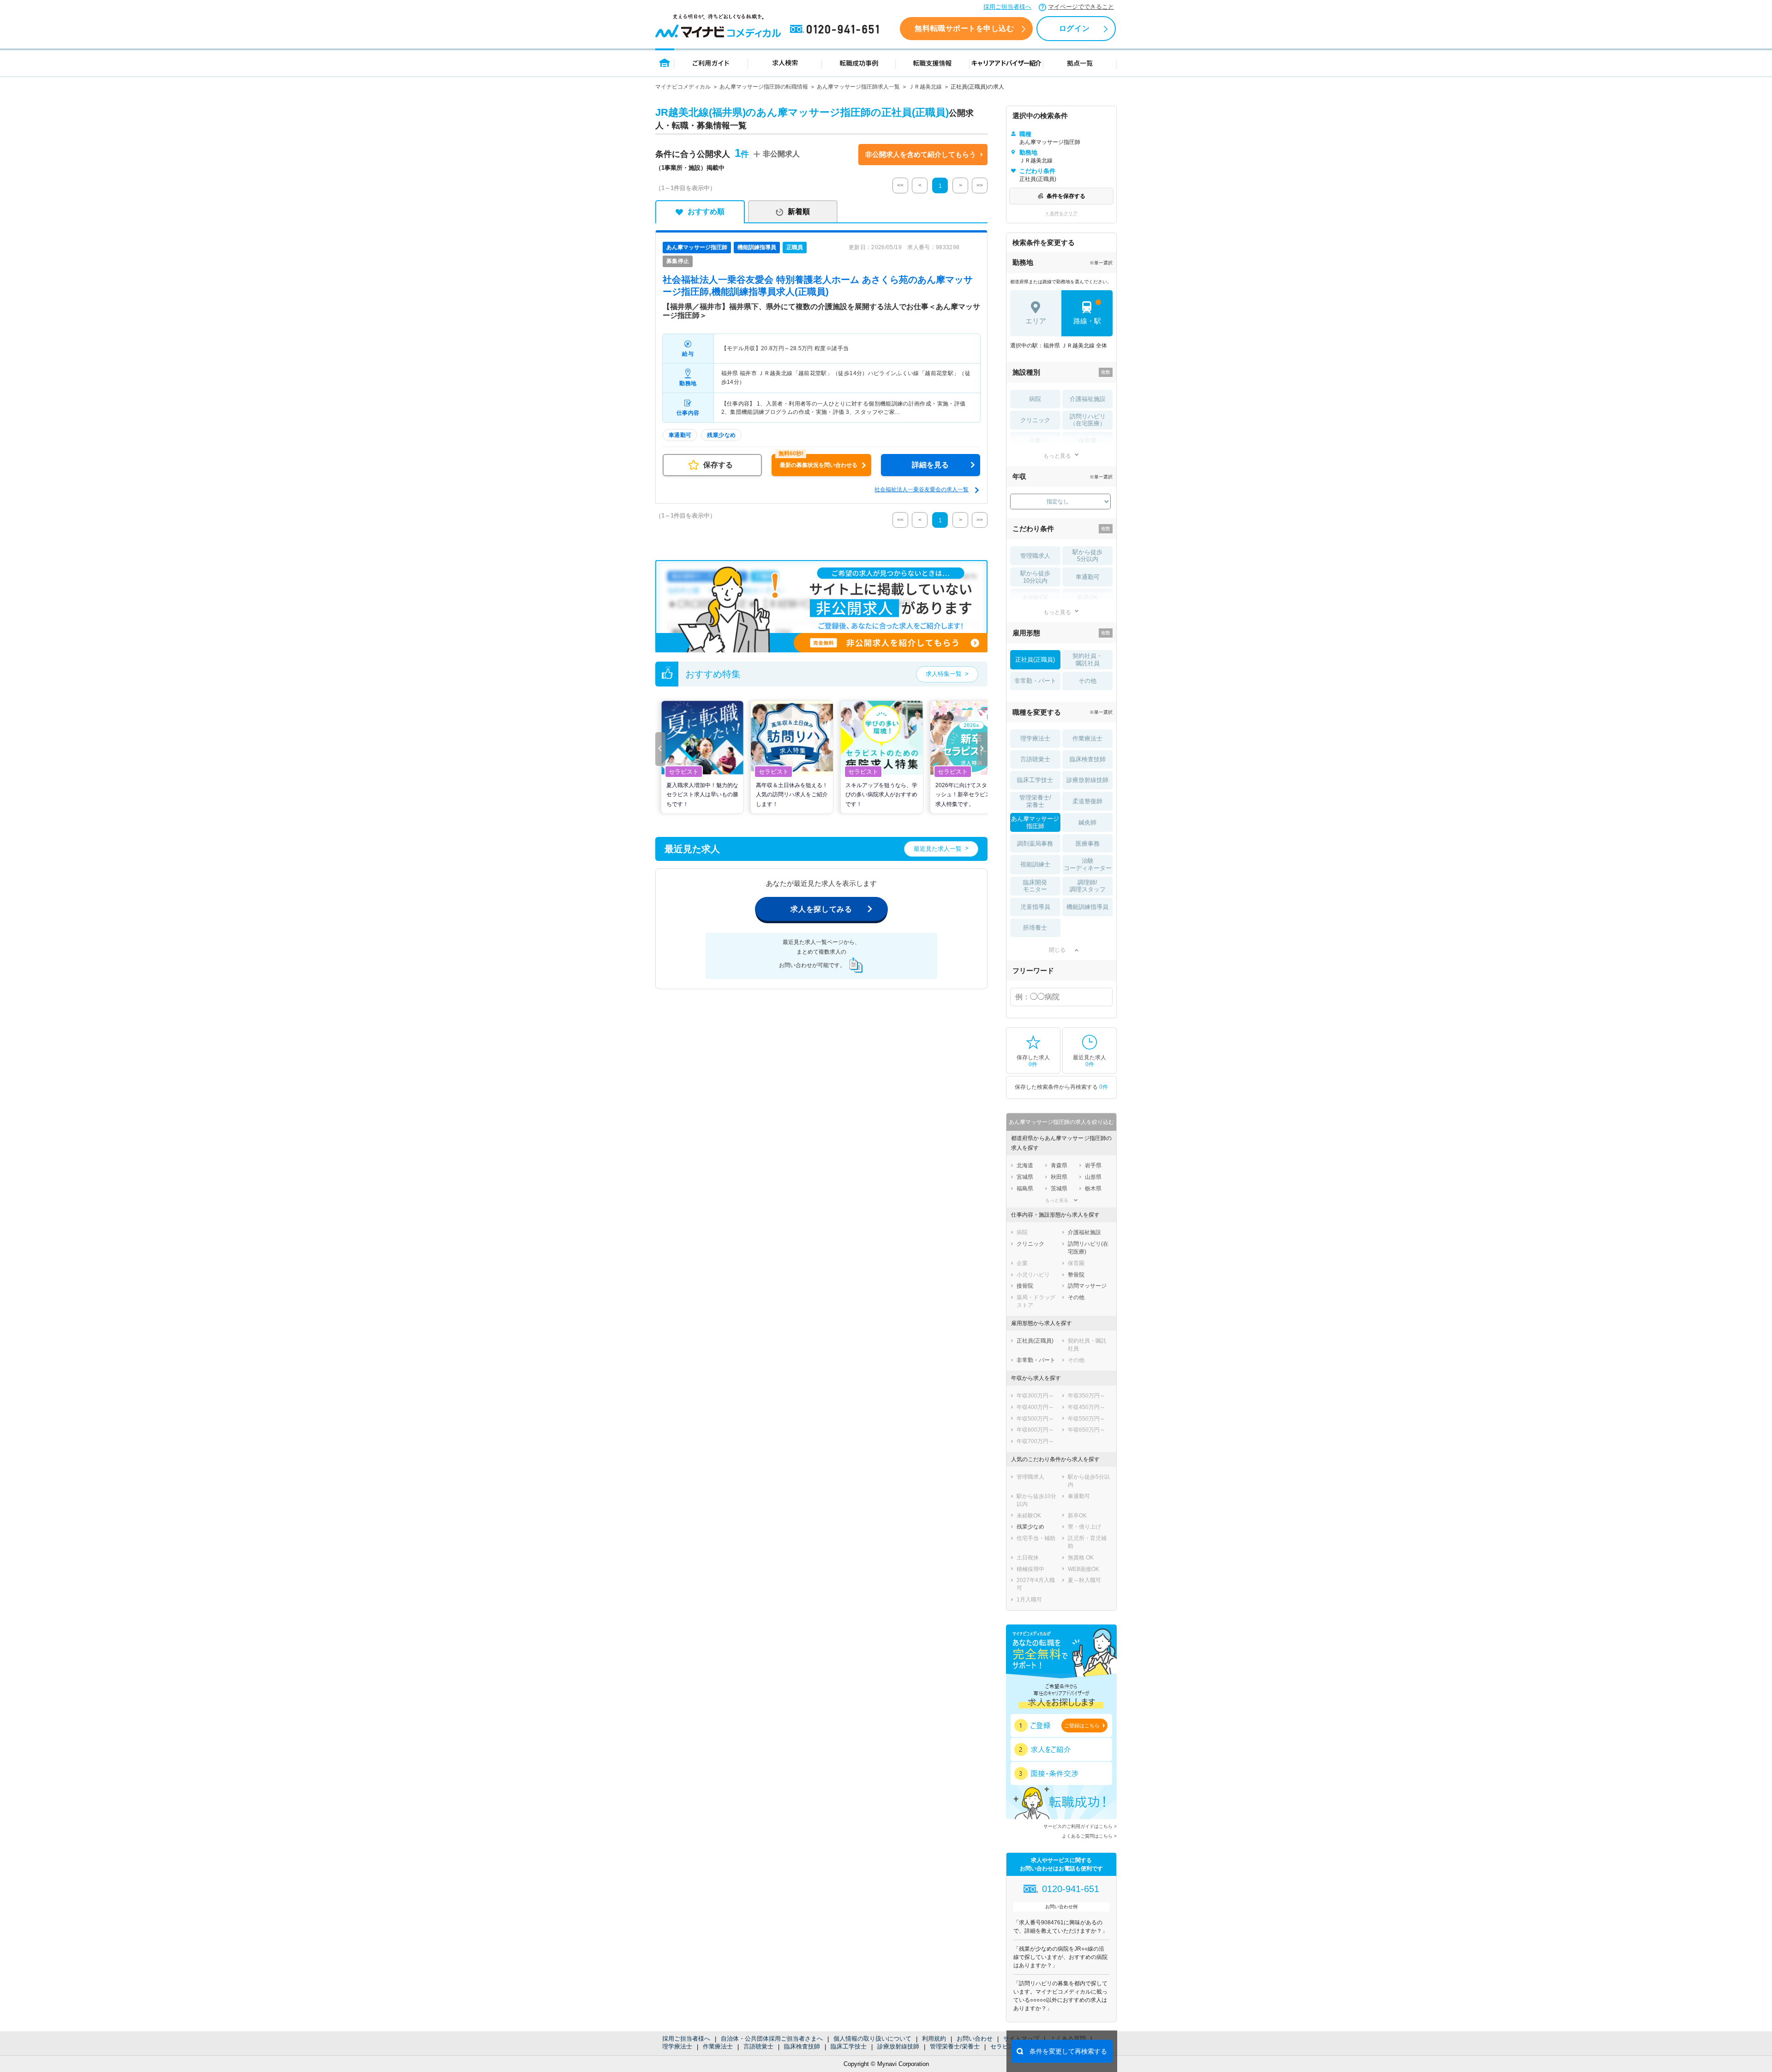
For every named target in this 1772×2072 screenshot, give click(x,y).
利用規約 (934, 2039)
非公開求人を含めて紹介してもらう (921, 154)
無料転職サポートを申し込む (964, 28)
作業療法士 (718, 2046)
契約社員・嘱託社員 (1087, 660)
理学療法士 (677, 2046)
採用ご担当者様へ (1007, 7)
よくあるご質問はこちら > (1089, 1836)
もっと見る (1057, 456)
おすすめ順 (706, 212)
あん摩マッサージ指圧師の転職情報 (764, 87)
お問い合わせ (975, 2039)
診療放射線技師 (898, 2046)
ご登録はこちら (1082, 1726)
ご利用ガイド (711, 63)
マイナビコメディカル (683, 87)
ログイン (1074, 28)
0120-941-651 (836, 30)
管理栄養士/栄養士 (955, 2046)
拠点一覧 (1080, 63)
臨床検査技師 (802, 2046)
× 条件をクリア (1062, 213)
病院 (1035, 399)
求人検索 (785, 63)
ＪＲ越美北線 (925, 87)
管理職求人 (1035, 556)
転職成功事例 (859, 63)
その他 (1087, 681)
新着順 (799, 212)
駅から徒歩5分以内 (1087, 556)
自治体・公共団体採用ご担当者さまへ (772, 2039)
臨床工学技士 (849, 2046)
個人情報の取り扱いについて (872, 2039)
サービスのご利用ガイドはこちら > (1080, 1826)
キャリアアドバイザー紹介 (1006, 63)
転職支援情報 (933, 63)
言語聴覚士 (758, 2046)
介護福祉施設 (1088, 399)
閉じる (1057, 950)
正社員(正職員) (1035, 660)
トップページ (665, 63)
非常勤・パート (1035, 681)
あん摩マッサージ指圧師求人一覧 (858, 87)
